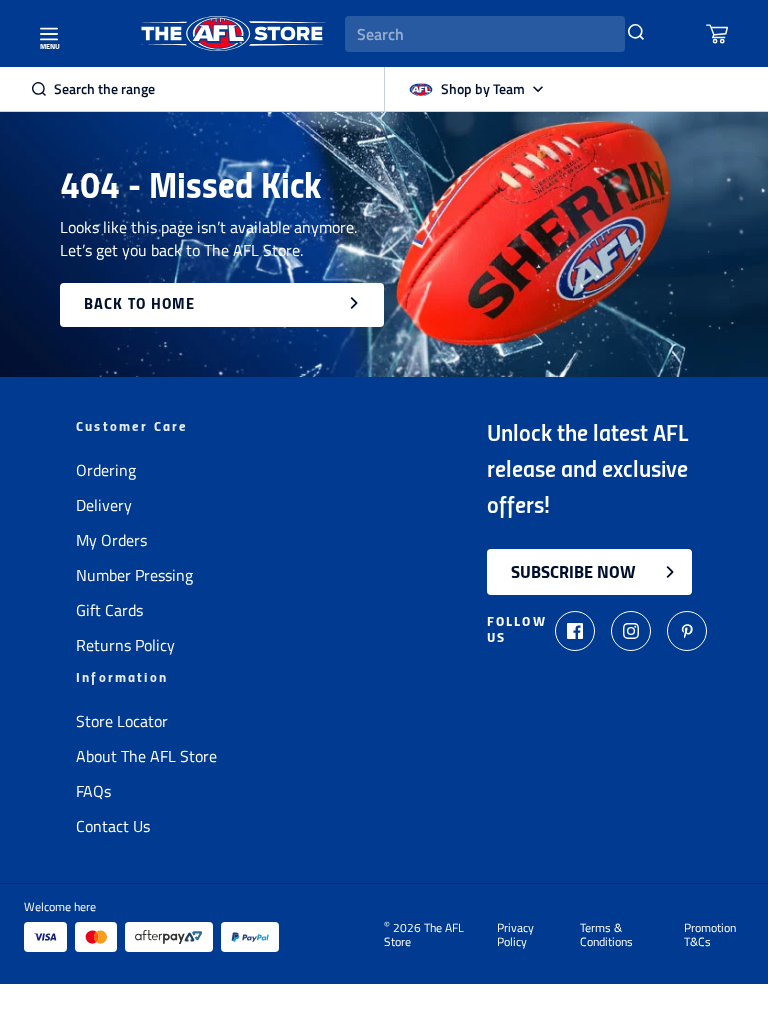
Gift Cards (109, 610)
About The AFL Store (146, 756)
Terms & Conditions (606, 935)
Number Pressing (134, 575)
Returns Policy (125, 645)
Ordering (106, 470)
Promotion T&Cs (710, 935)
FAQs (93, 791)
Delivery (104, 505)
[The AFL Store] (233, 33)
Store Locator (122, 721)
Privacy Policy (515, 935)
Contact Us (113, 826)
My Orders (111, 540)
